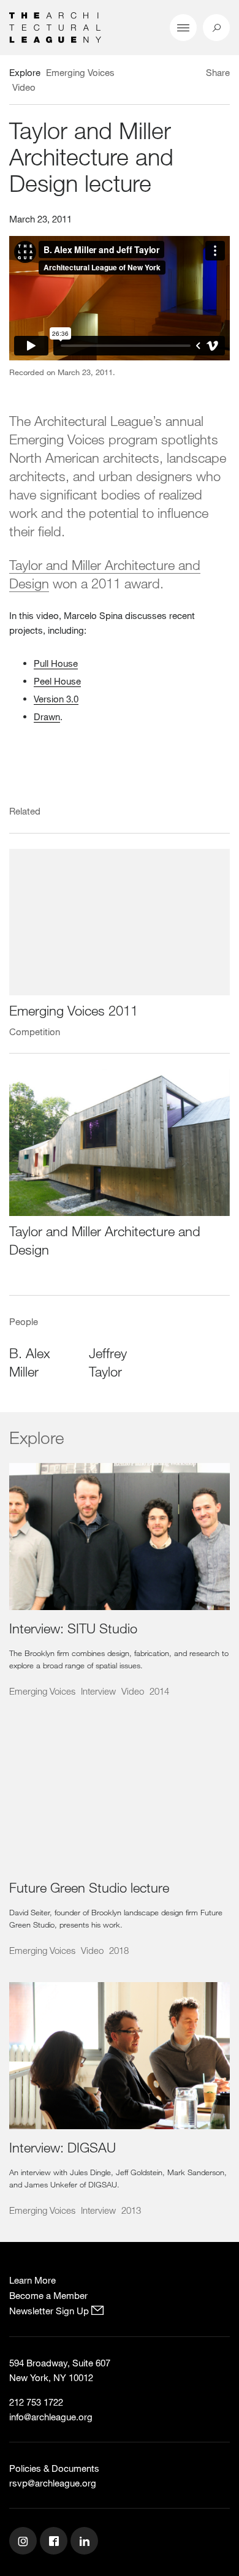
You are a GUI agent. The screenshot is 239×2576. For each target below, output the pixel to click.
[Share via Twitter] (182, 74)
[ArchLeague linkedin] (86, 2542)
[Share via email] (162, 74)
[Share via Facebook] (195, 74)
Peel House (57, 681)
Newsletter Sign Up (50, 2311)
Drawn (47, 716)
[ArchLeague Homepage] (55, 26)
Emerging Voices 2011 (74, 1010)
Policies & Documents (54, 2468)
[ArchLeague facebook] (55, 2542)
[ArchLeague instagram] (25, 2542)
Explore (25, 72)
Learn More (32, 2280)
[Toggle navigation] (183, 28)
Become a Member (48, 2295)
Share (218, 72)
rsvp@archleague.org (53, 2483)
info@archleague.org (51, 2417)
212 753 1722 (36, 2402)
